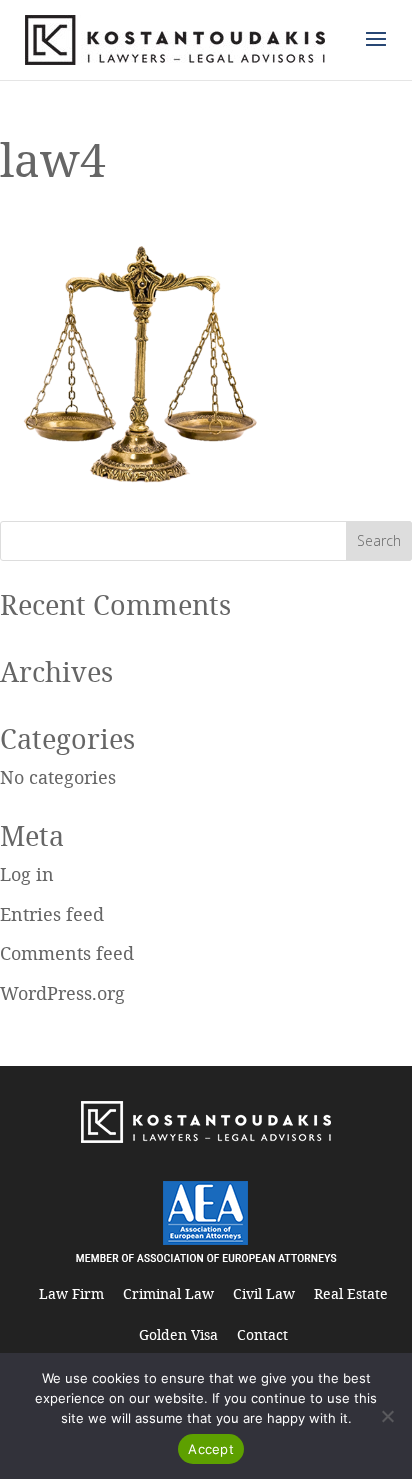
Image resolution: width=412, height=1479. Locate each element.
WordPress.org (62, 993)
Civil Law (264, 1293)
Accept (211, 1449)
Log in (27, 874)
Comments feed (67, 953)
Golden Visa (178, 1334)
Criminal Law (168, 1293)
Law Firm (71, 1293)
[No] (387, 1416)
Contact (262, 1334)
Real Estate (351, 1293)
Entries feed (52, 914)
